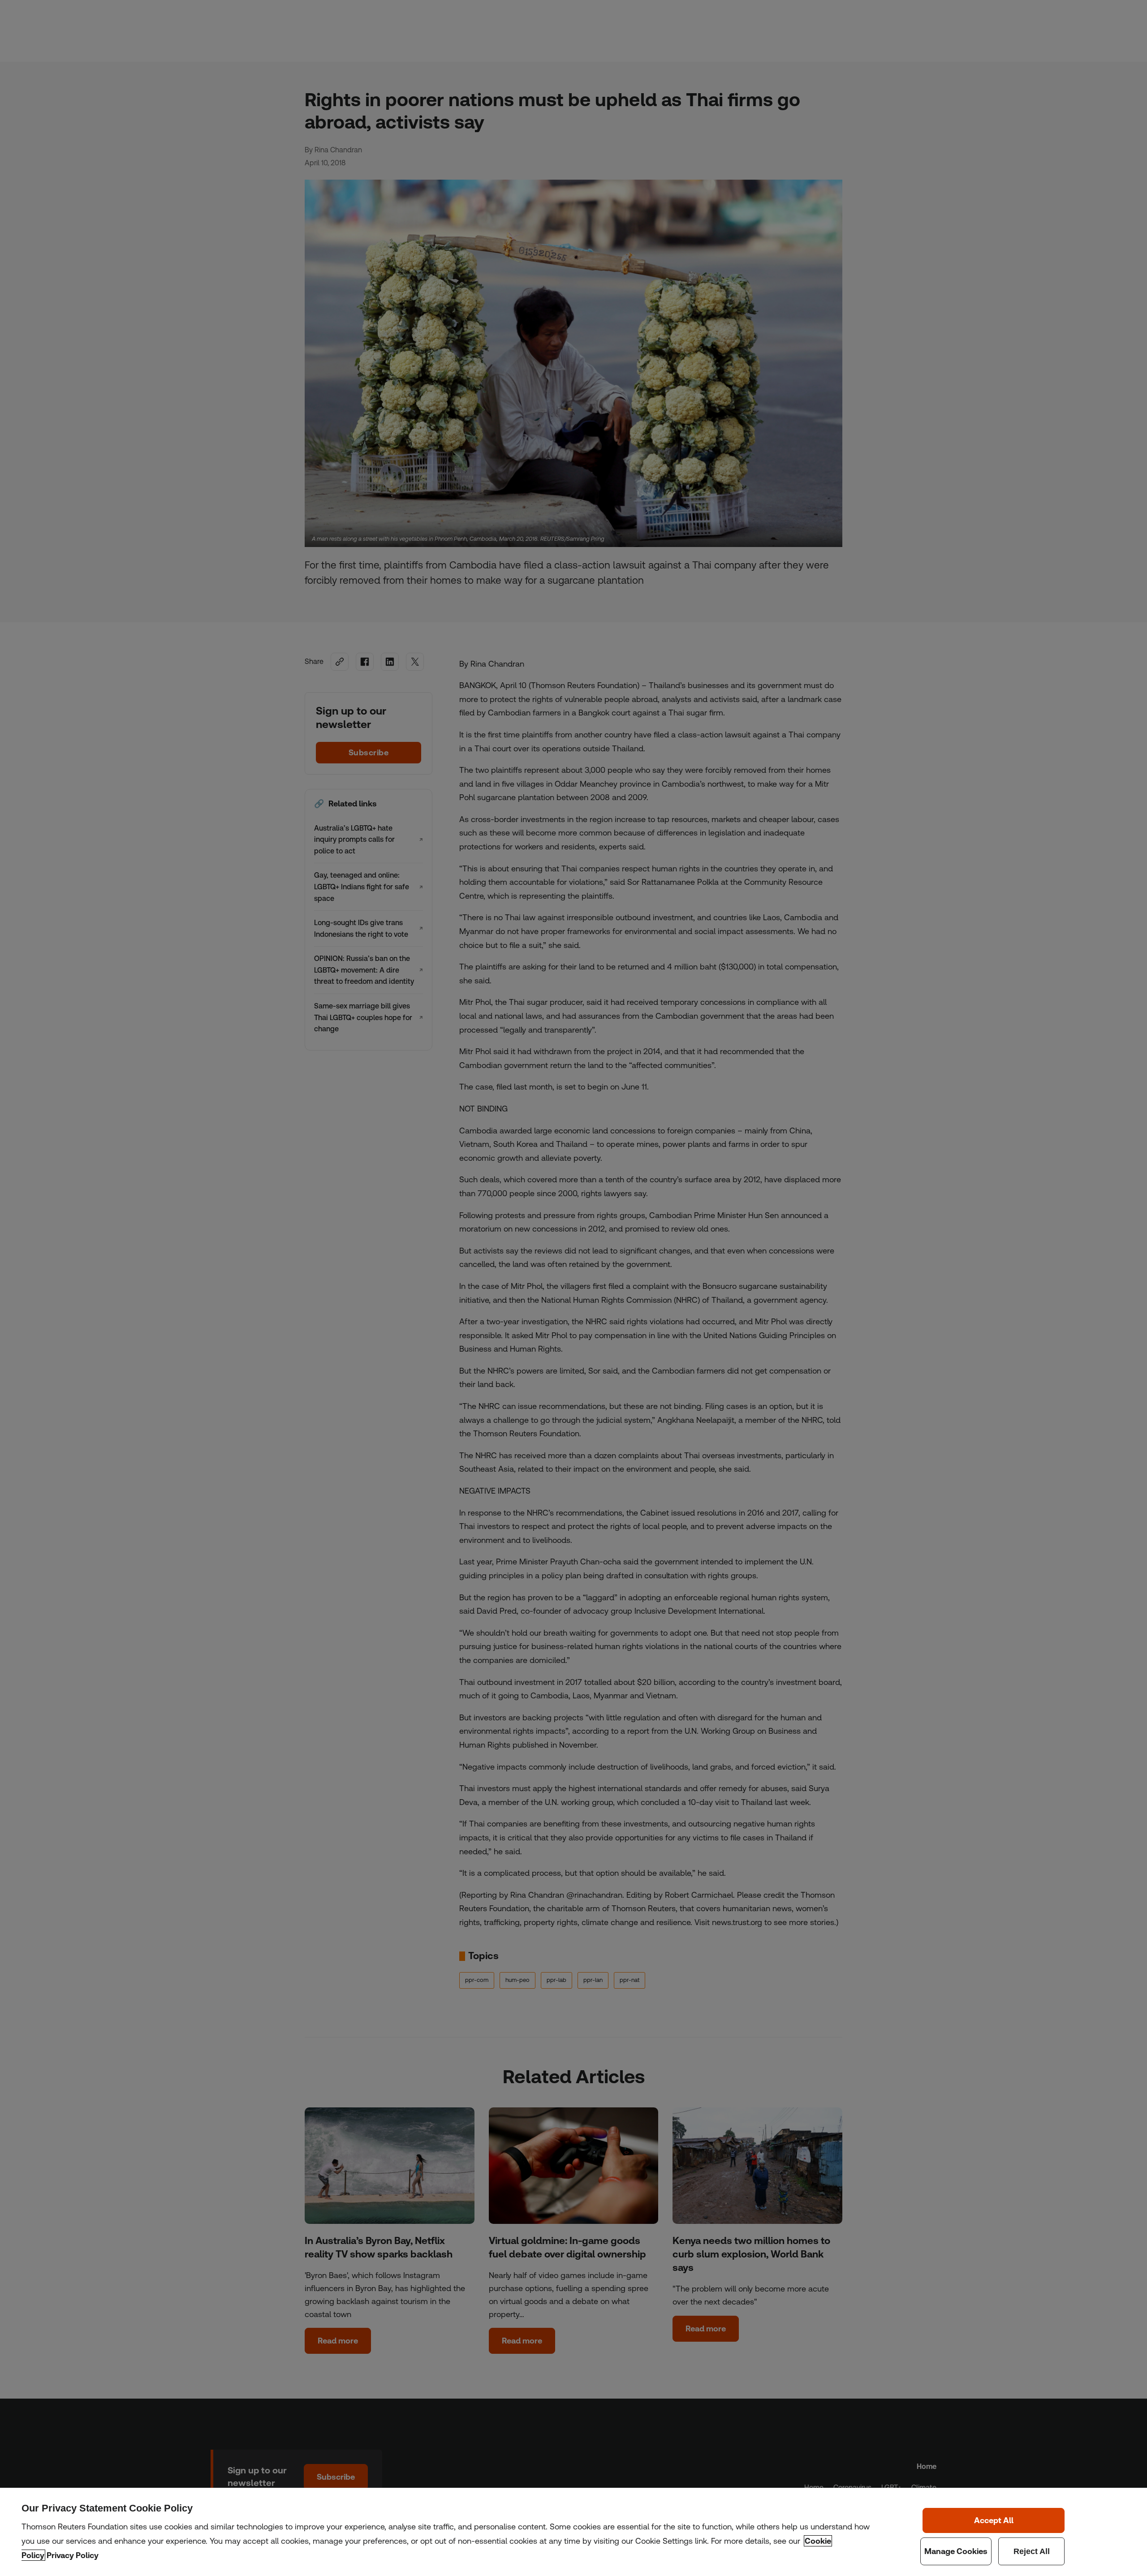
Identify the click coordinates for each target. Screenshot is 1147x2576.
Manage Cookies (956, 2551)
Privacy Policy (73, 2555)
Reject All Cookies (1032, 2551)
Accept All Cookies (994, 2520)
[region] (573, 2532)
